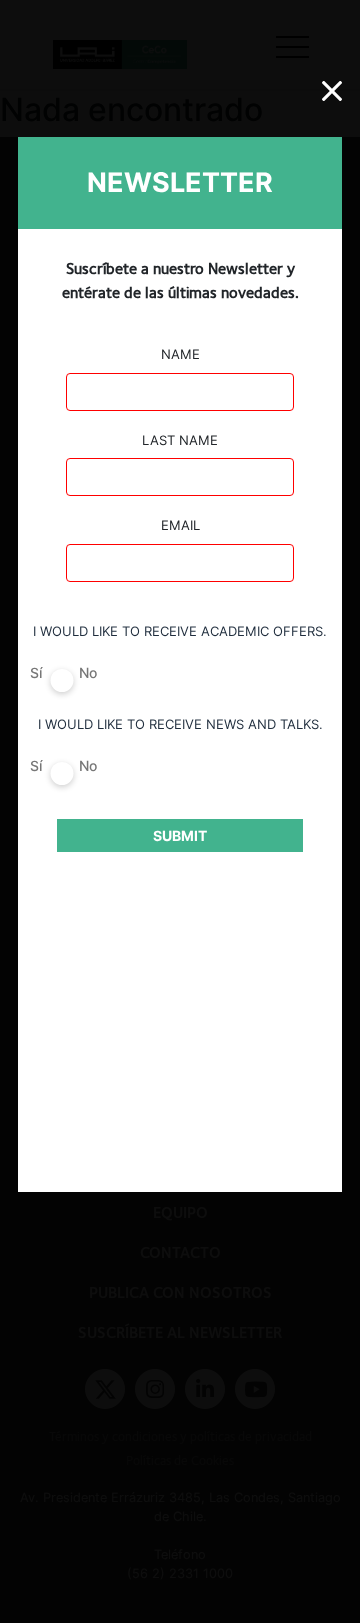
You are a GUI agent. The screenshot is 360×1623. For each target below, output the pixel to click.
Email (180, 525)
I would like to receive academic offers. (180, 631)
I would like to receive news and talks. (180, 724)
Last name (180, 440)
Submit (180, 835)
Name (180, 354)
